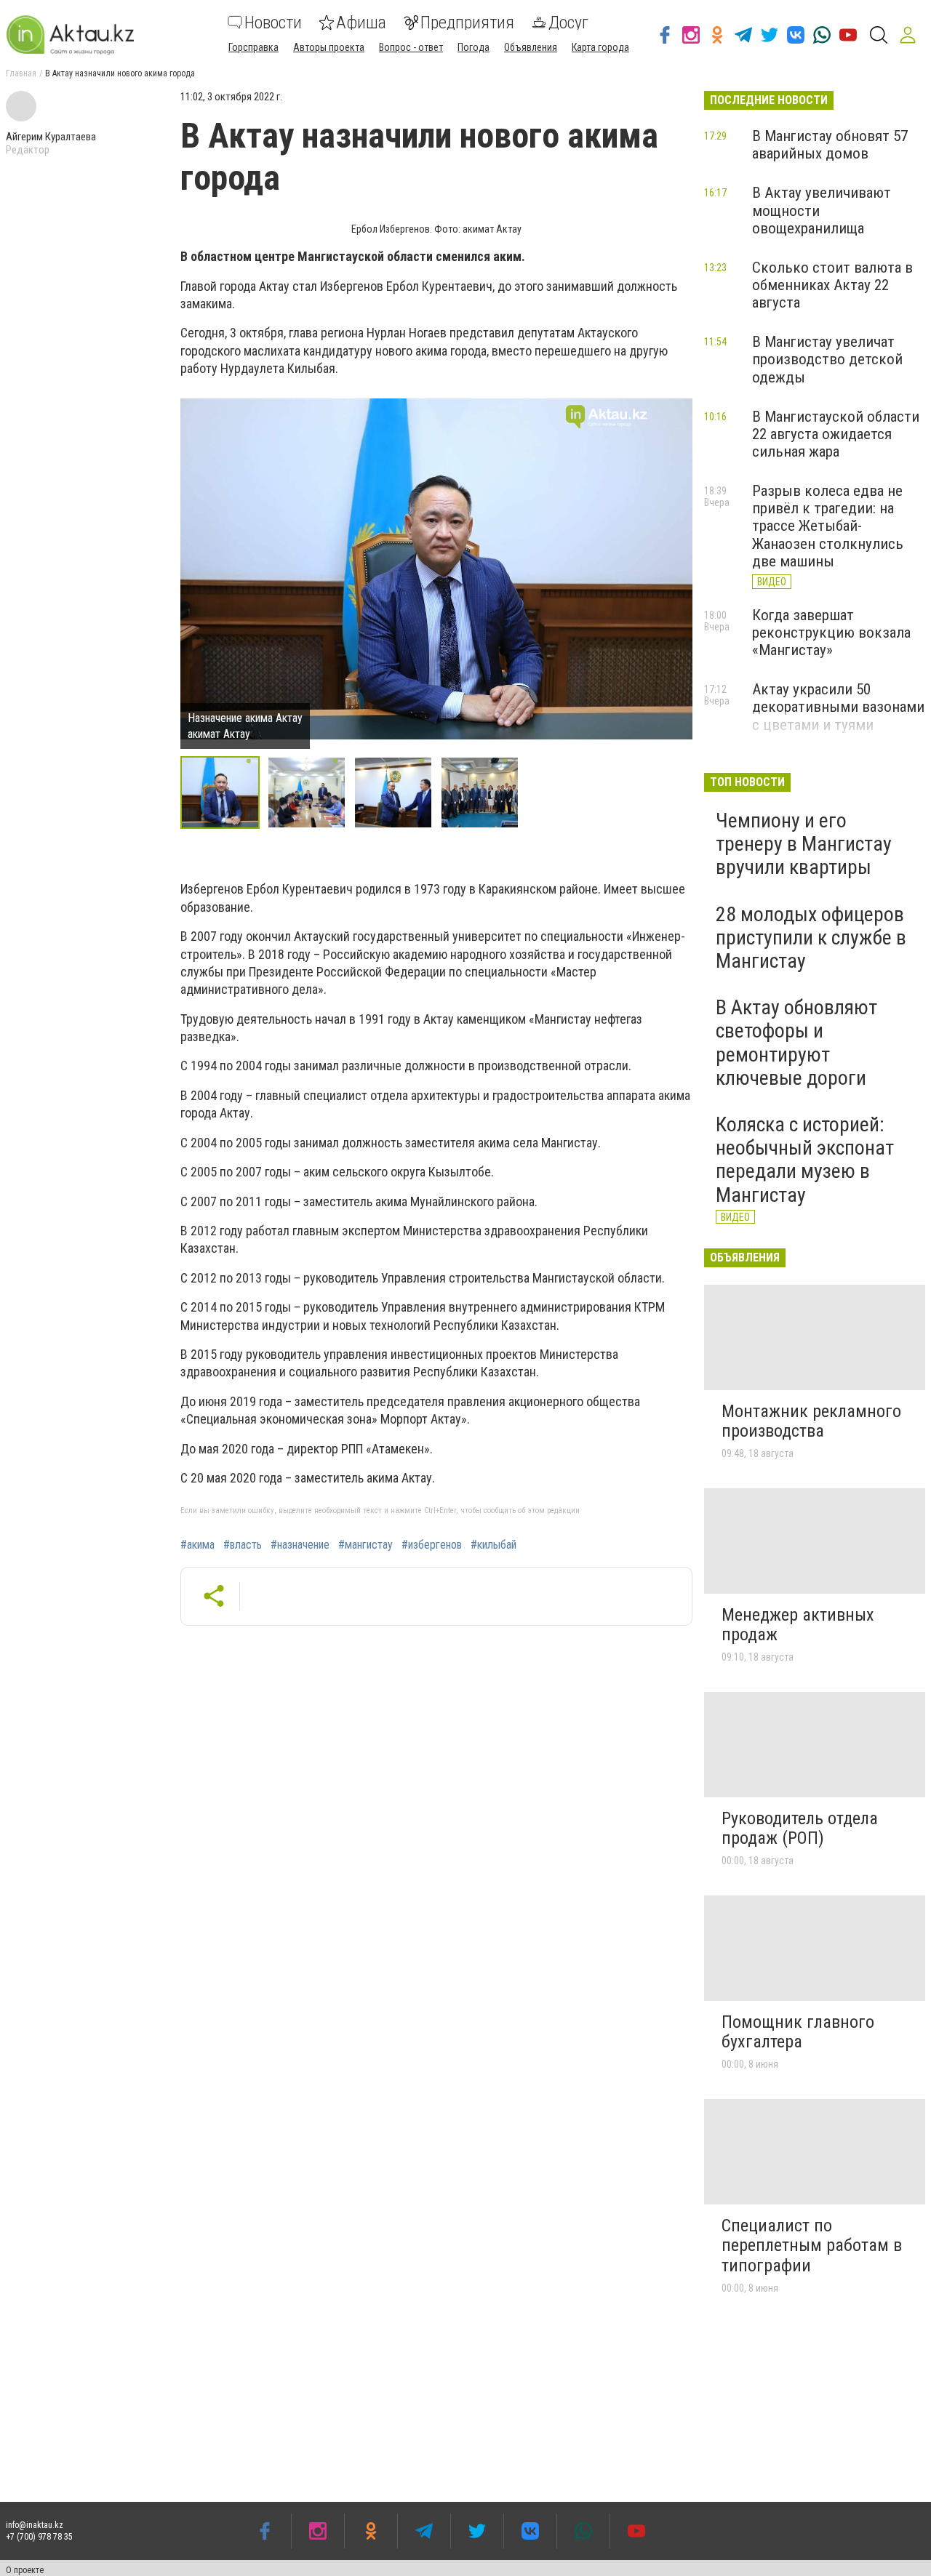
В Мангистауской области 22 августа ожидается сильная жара (836, 434)
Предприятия (467, 23)
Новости (273, 23)
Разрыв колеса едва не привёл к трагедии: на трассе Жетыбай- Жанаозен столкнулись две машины (828, 526)
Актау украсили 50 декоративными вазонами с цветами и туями (838, 707)
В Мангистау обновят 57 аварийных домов (830, 145)
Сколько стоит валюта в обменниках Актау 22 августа (832, 285)
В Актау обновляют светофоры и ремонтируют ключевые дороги (796, 1043)
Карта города (600, 47)
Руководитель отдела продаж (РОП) (800, 1829)
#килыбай (494, 1545)
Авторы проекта (329, 47)
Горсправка (253, 47)
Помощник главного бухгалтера (798, 2032)
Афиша (361, 23)
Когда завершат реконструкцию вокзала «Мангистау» (831, 633)
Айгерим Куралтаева (51, 137)
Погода (474, 47)
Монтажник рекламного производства (811, 1421)
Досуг (568, 23)
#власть (243, 1545)
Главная (21, 73)
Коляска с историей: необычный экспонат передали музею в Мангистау (805, 1160)
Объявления (531, 47)
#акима (197, 1545)
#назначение (300, 1545)
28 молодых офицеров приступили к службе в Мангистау (811, 938)
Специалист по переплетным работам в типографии (812, 2246)
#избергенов (432, 1545)
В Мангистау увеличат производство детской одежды (827, 359)
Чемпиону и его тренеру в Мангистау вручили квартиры (804, 844)
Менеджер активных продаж (798, 1625)
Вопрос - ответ (411, 47)
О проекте (25, 2570)
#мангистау (365, 1545)
